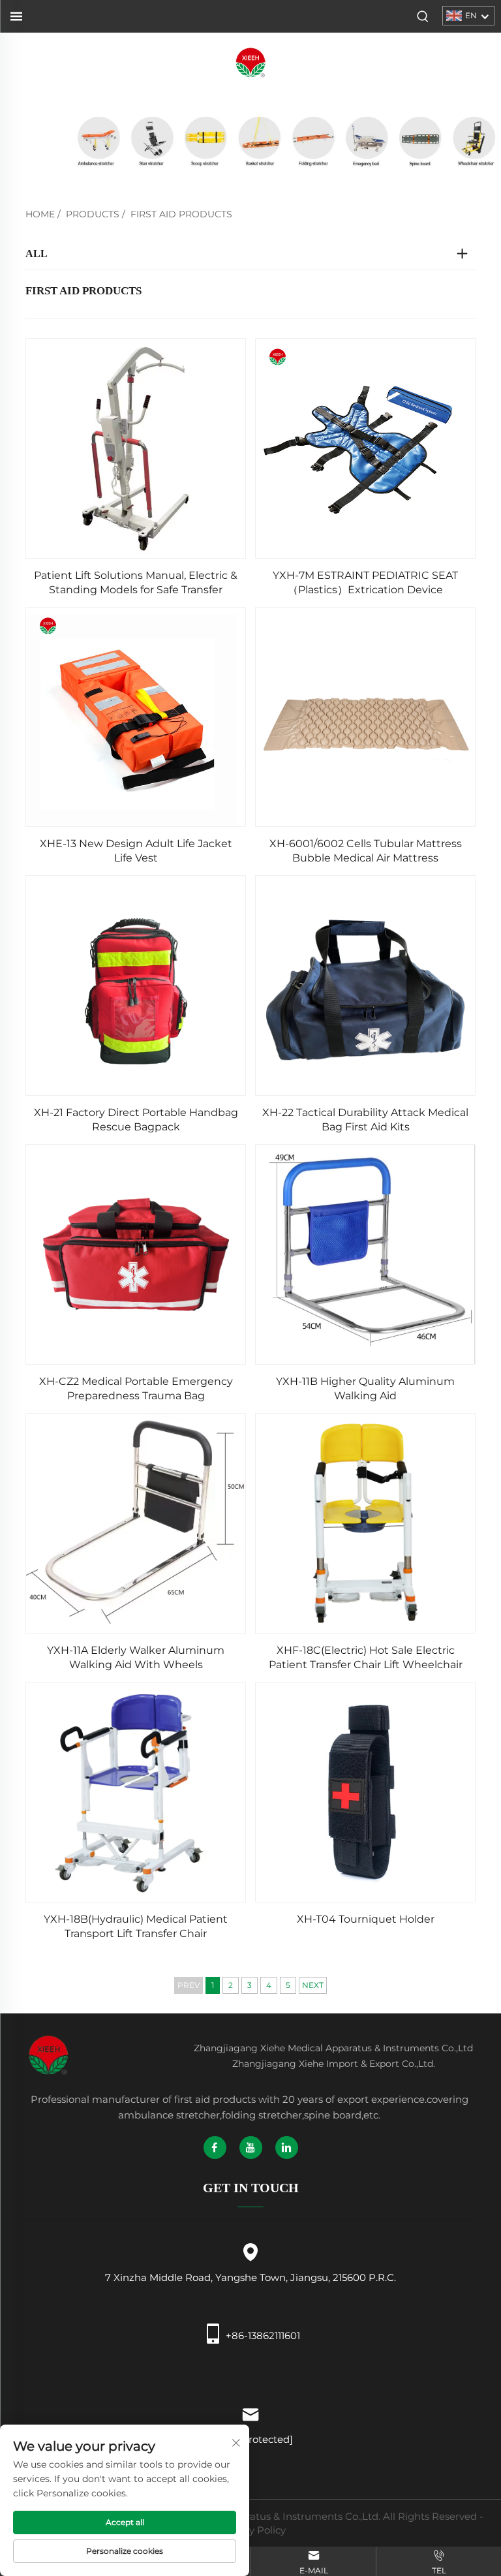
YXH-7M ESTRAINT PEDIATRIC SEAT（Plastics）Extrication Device (365, 582)
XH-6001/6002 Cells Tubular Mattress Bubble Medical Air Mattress (366, 851)
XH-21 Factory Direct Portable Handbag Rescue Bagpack (136, 1120)
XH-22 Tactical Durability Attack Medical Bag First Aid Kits (365, 1120)
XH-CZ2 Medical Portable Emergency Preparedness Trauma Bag (136, 1389)
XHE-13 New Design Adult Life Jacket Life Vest (136, 851)
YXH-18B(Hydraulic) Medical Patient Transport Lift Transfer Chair (136, 1926)
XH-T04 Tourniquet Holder (366, 1919)
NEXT (313, 1985)
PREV (189, 1985)
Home (40, 214)
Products (93, 214)
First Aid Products (181, 214)
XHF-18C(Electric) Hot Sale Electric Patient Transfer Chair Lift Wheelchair (366, 1657)
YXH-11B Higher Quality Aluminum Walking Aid (365, 1389)
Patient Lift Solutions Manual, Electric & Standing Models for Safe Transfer (136, 582)
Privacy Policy (252, 2530)
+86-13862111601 (263, 2335)
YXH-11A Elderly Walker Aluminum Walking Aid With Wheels (136, 1657)
